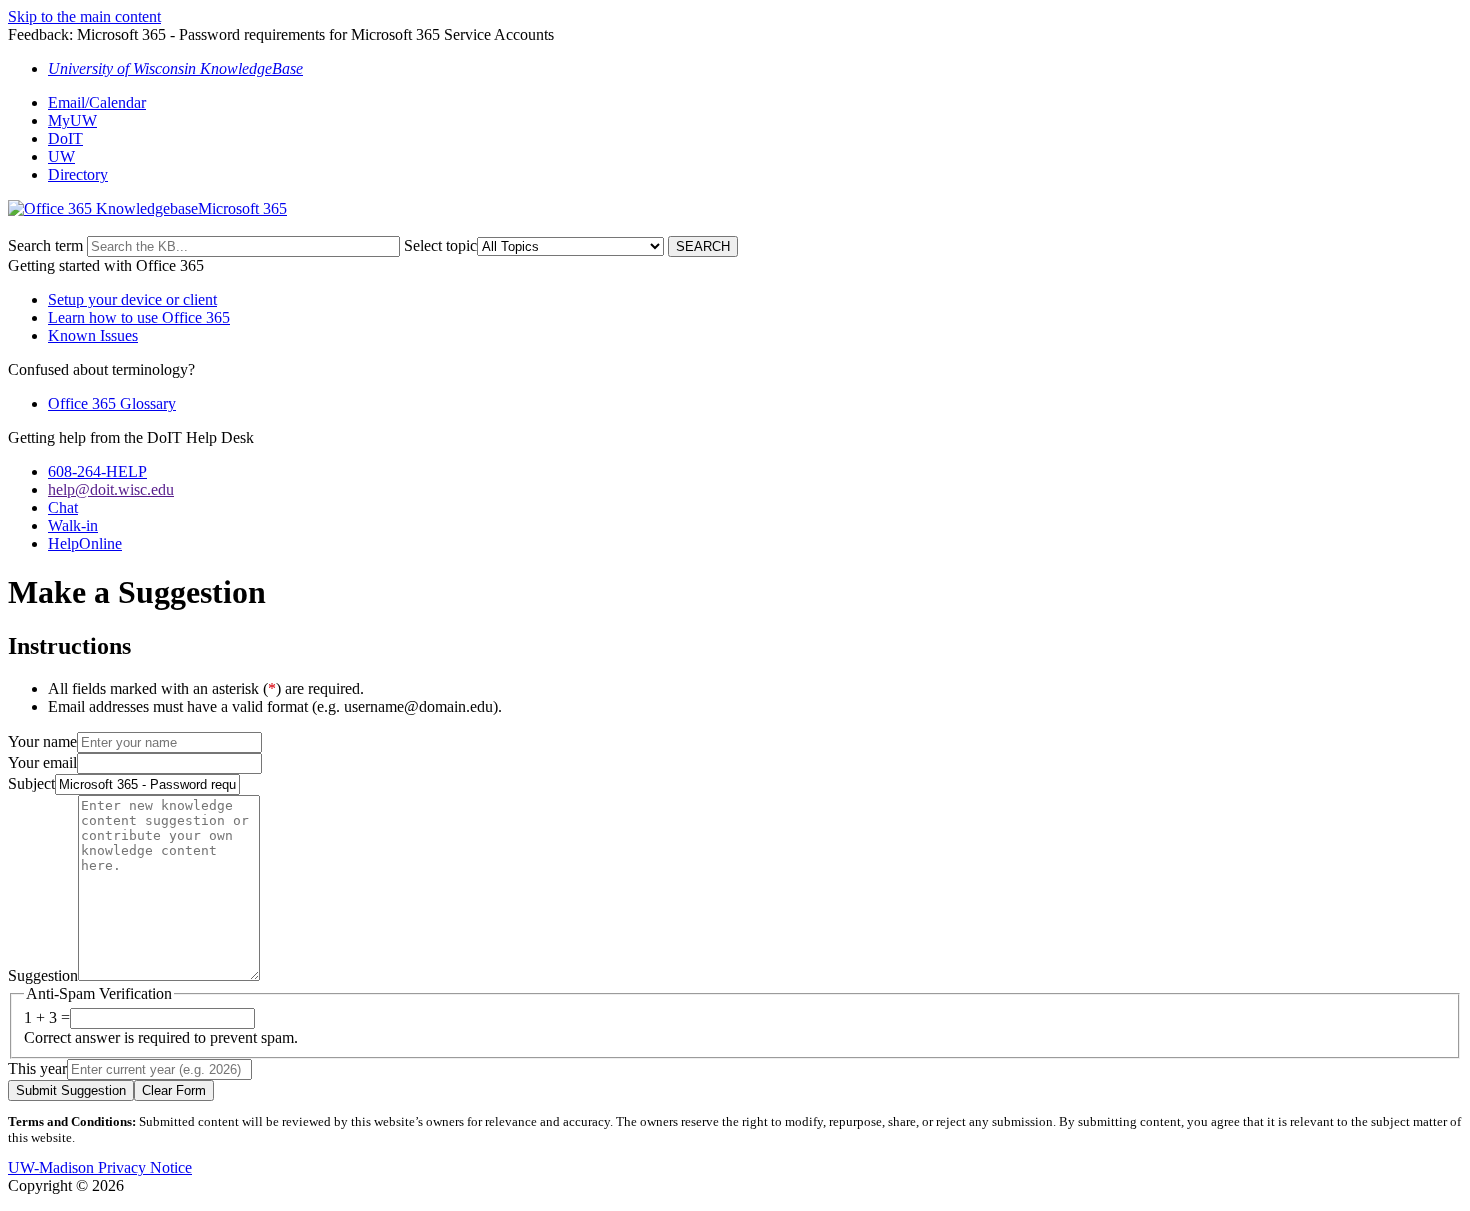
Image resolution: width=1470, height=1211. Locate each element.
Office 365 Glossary (112, 403)
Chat (63, 507)
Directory (78, 174)
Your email (42, 762)
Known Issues (93, 335)
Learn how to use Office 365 (139, 317)
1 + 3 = (47, 1017)
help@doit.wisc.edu (111, 489)
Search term (45, 245)
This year (37, 1068)
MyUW (72, 120)
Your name (42, 741)
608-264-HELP (97, 471)
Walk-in (73, 525)
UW (61, 156)
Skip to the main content (84, 16)
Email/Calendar (97, 102)
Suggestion (43, 975)
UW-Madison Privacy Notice (100, 1167)
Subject (31, 783)
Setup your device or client (132, 299)
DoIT (65, 138)
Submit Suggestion (71, 1090)
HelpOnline (85, 543)
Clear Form (174, 1090)
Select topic (440, 245)
